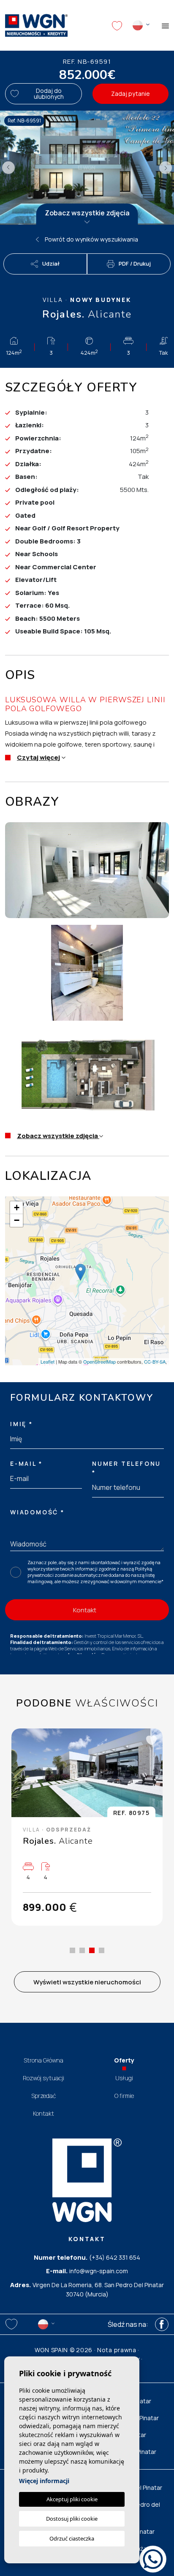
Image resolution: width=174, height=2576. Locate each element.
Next (166, 168)
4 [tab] (102, 1950)
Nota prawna (117, 2350)
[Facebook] (162, 2324)
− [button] (17, 1220)
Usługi (124, 2078)
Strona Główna (43, 2060)
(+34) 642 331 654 (115, 2257)
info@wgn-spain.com (99, 2271)
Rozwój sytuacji (43, 2078)
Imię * (22, 1424)
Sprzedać (44, 2096)
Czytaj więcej (38, 757)
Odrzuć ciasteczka (72, 2538)
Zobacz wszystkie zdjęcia (87, 213)
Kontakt (43, 2113)
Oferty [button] (124, 2060)
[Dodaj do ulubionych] (151, 1740)
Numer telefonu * (126, 1468)
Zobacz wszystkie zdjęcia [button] (58, 1136)
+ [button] (17, 1208)
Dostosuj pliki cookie (72, 2519)
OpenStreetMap (99, 1361)
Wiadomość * (37, 1512)
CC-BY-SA (155, 1361)
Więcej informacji (44, 2481)
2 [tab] (82, 1950)
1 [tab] (72, 1950)
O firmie (124, 2096)
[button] (45, 264)
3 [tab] (92, 1950)
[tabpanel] (87, 1827)
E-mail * (26, 1463)
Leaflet (48, 1361)
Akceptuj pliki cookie (72, 2499)
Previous (8, 168)
